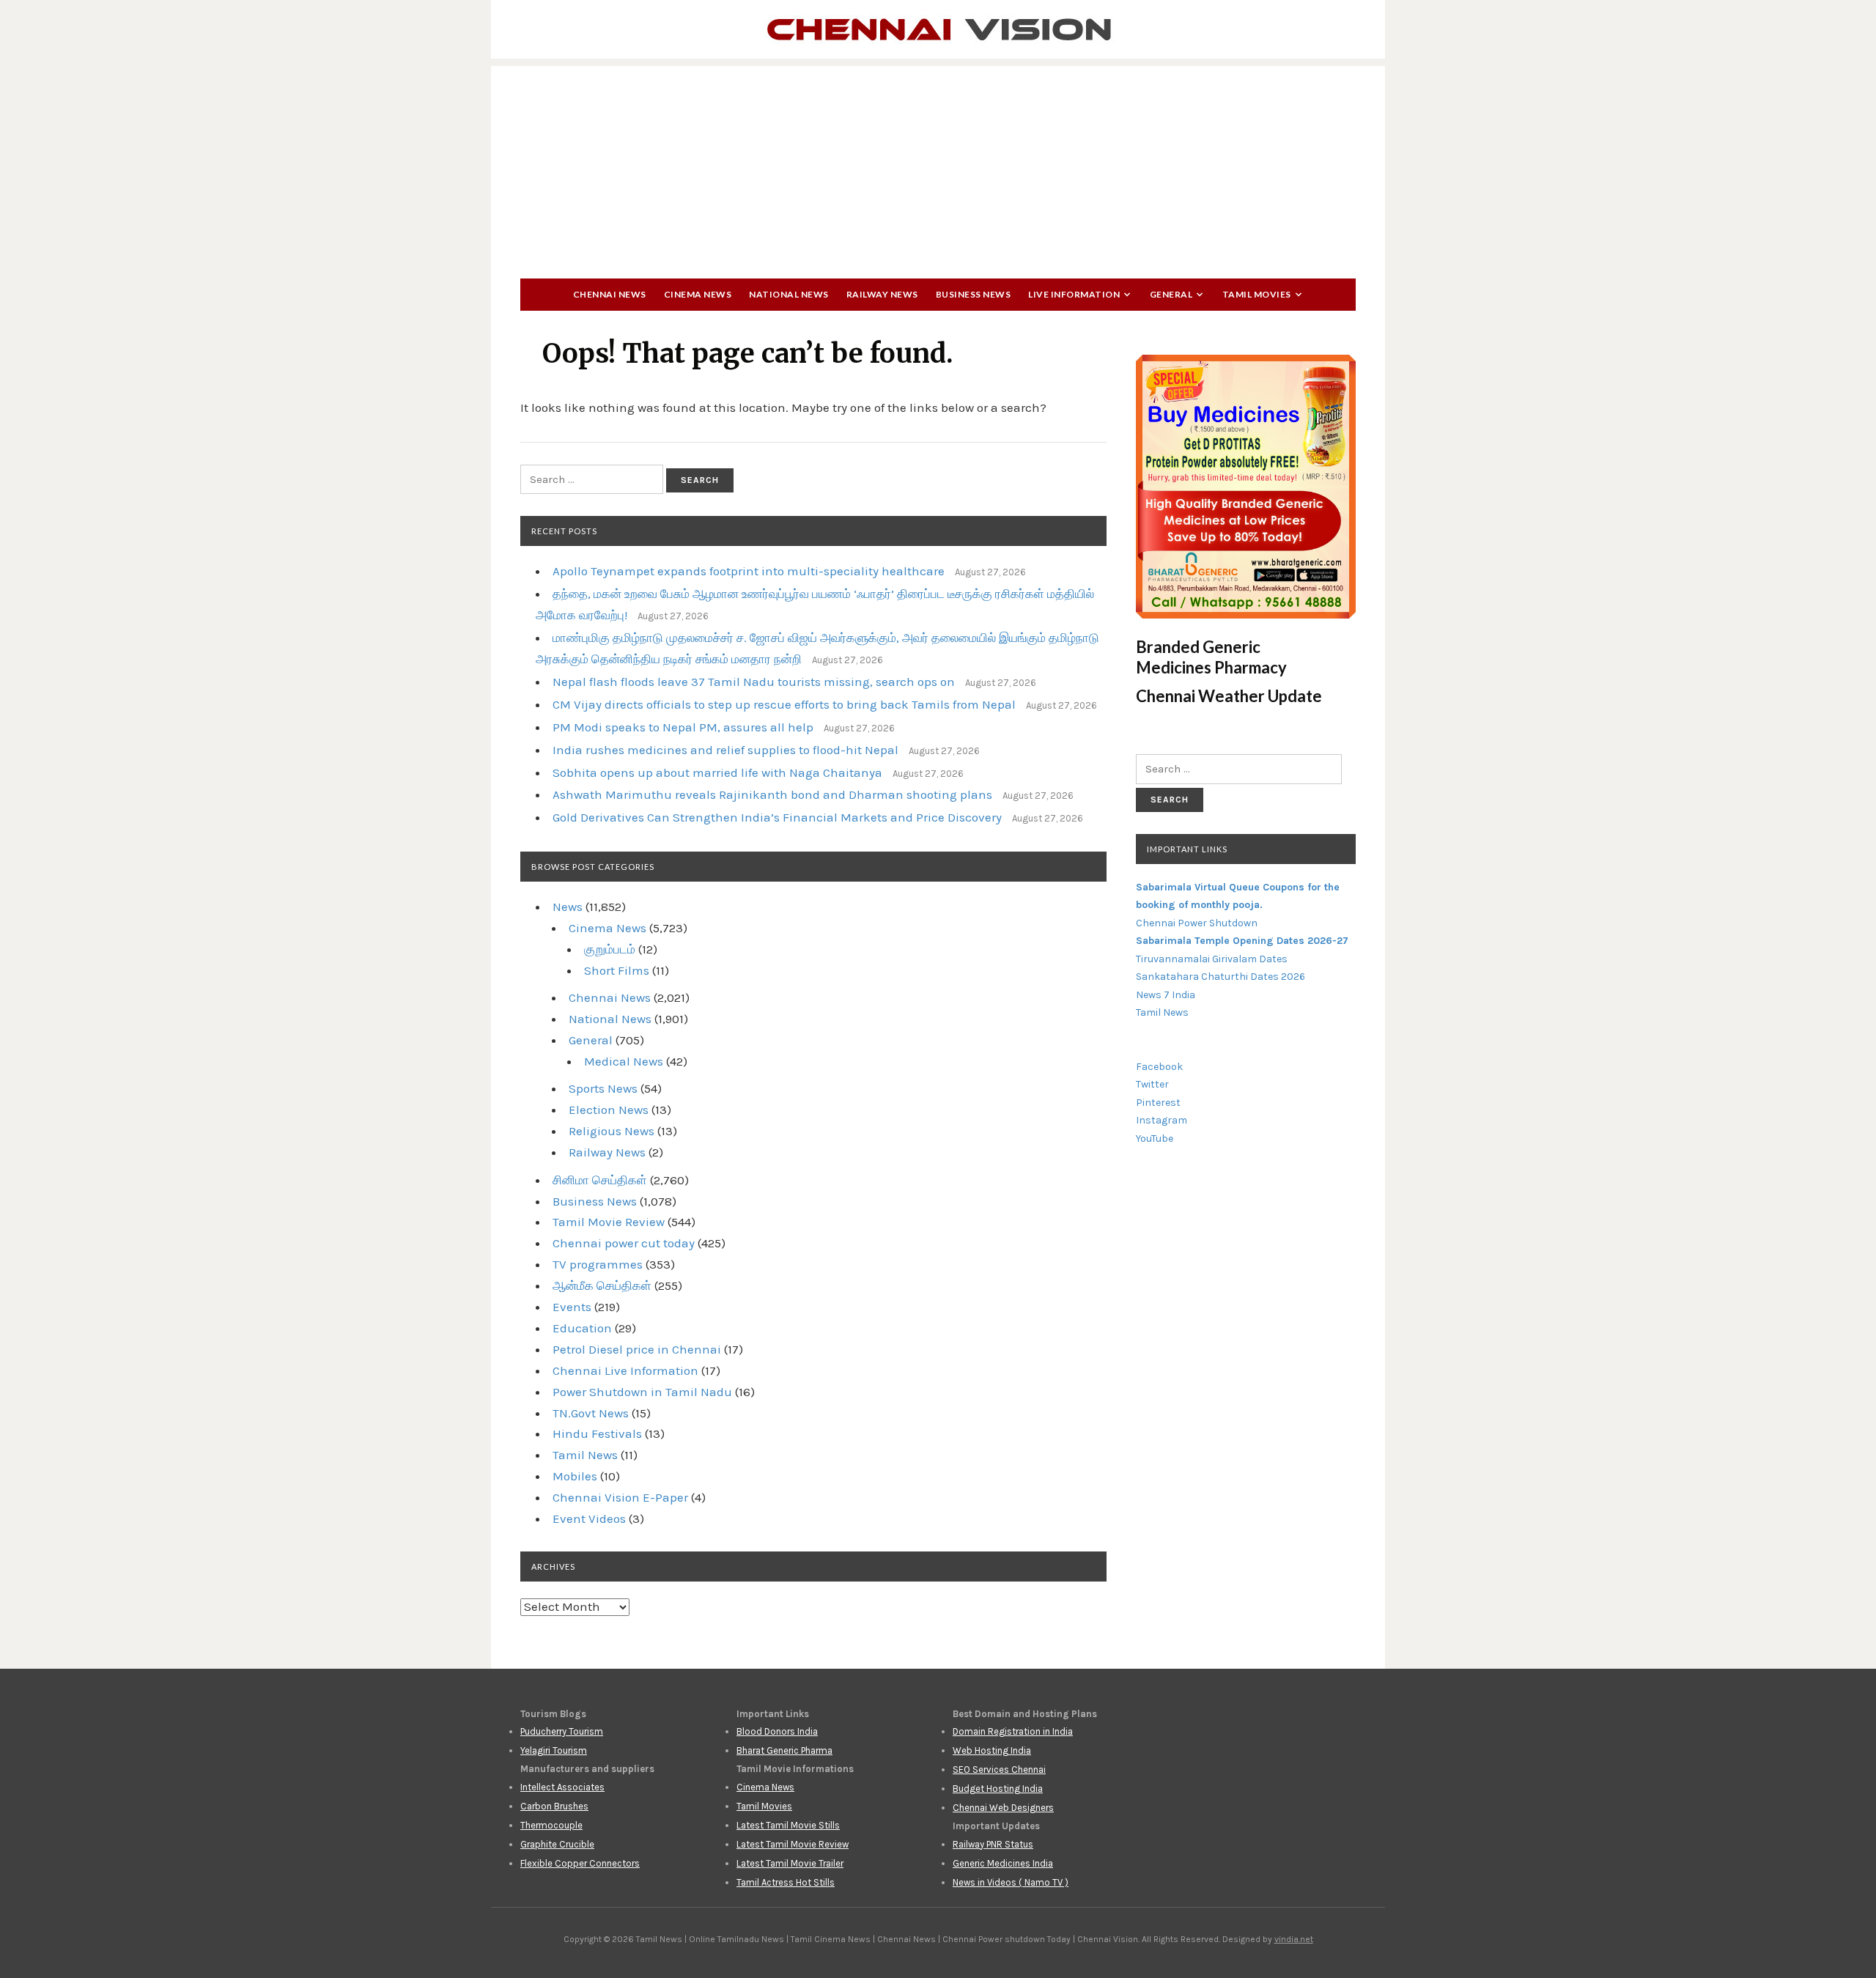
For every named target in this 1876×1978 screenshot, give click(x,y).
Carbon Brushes (554, 1806)
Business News (974, 294)
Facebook (1159, 1067)
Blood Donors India (777, 1731)
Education (582, 1328)
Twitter (1152, 1084)
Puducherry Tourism (562, 1731)
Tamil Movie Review (609, 1222)
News (568, 907)
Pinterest (1158, 1103)
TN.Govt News (591, 1413)
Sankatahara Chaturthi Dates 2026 (1220, 977)
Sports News (603, 1088)
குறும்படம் (610, 949)
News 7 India (1166, 995)
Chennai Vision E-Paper (620, 1497)
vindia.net (1294, 1939)
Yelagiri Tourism (554, 1750)
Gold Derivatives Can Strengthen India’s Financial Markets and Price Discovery (777, 817)
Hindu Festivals (597, 1433)
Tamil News (585, 1455)
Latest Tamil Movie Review (793, 1844)
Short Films (617, 970)
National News (789, 294)
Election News (609, 1110)
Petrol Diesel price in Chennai (637, 1349)
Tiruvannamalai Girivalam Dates (1212, 959)
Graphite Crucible (557, 1844)
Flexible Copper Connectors (580, 1863)
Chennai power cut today (624, 1243)
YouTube (1155, 1139)
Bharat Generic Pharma (784, 1750)
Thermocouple (551, 1825)
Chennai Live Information (625, 1370)
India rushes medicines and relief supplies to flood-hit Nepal (725, 750)
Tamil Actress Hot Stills (786, 1882)
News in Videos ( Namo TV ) (1011, 1882)
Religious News (612, 1131)
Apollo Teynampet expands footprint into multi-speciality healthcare (749, 571)
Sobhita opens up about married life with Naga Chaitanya (717, 772)
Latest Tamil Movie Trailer (790, 1863)
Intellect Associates (562, 1787)
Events (572, 1307)
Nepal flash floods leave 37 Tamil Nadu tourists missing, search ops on (754, 682)
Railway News (882, 294)
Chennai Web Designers (1003, 1808)
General (1171, 294)
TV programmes (598, 1264)
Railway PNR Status (993, 1844)
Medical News (624, 1061)
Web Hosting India (992, 1750)
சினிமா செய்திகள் (600, 1180)
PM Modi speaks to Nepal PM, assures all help (683, 727)
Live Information (1074, 294)
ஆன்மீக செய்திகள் (602, 1285)
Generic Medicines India (1003, 1863)
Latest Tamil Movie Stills (788, 1825)
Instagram (1162, 1120)
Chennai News (610, 294)
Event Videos (589, 1518)
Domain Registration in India (1013, 1731)
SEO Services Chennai (999, 1770)
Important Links (1187, 849)
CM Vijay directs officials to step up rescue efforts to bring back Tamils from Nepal (784, 704)
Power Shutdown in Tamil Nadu (642, 1392)
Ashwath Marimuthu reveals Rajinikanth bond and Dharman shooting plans (772, 794)
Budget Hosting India (998, 1789)
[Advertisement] (938, 169)
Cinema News (698, 294)
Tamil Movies (1257, 294)
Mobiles (575, 1476)
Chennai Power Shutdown (1197, 923)
